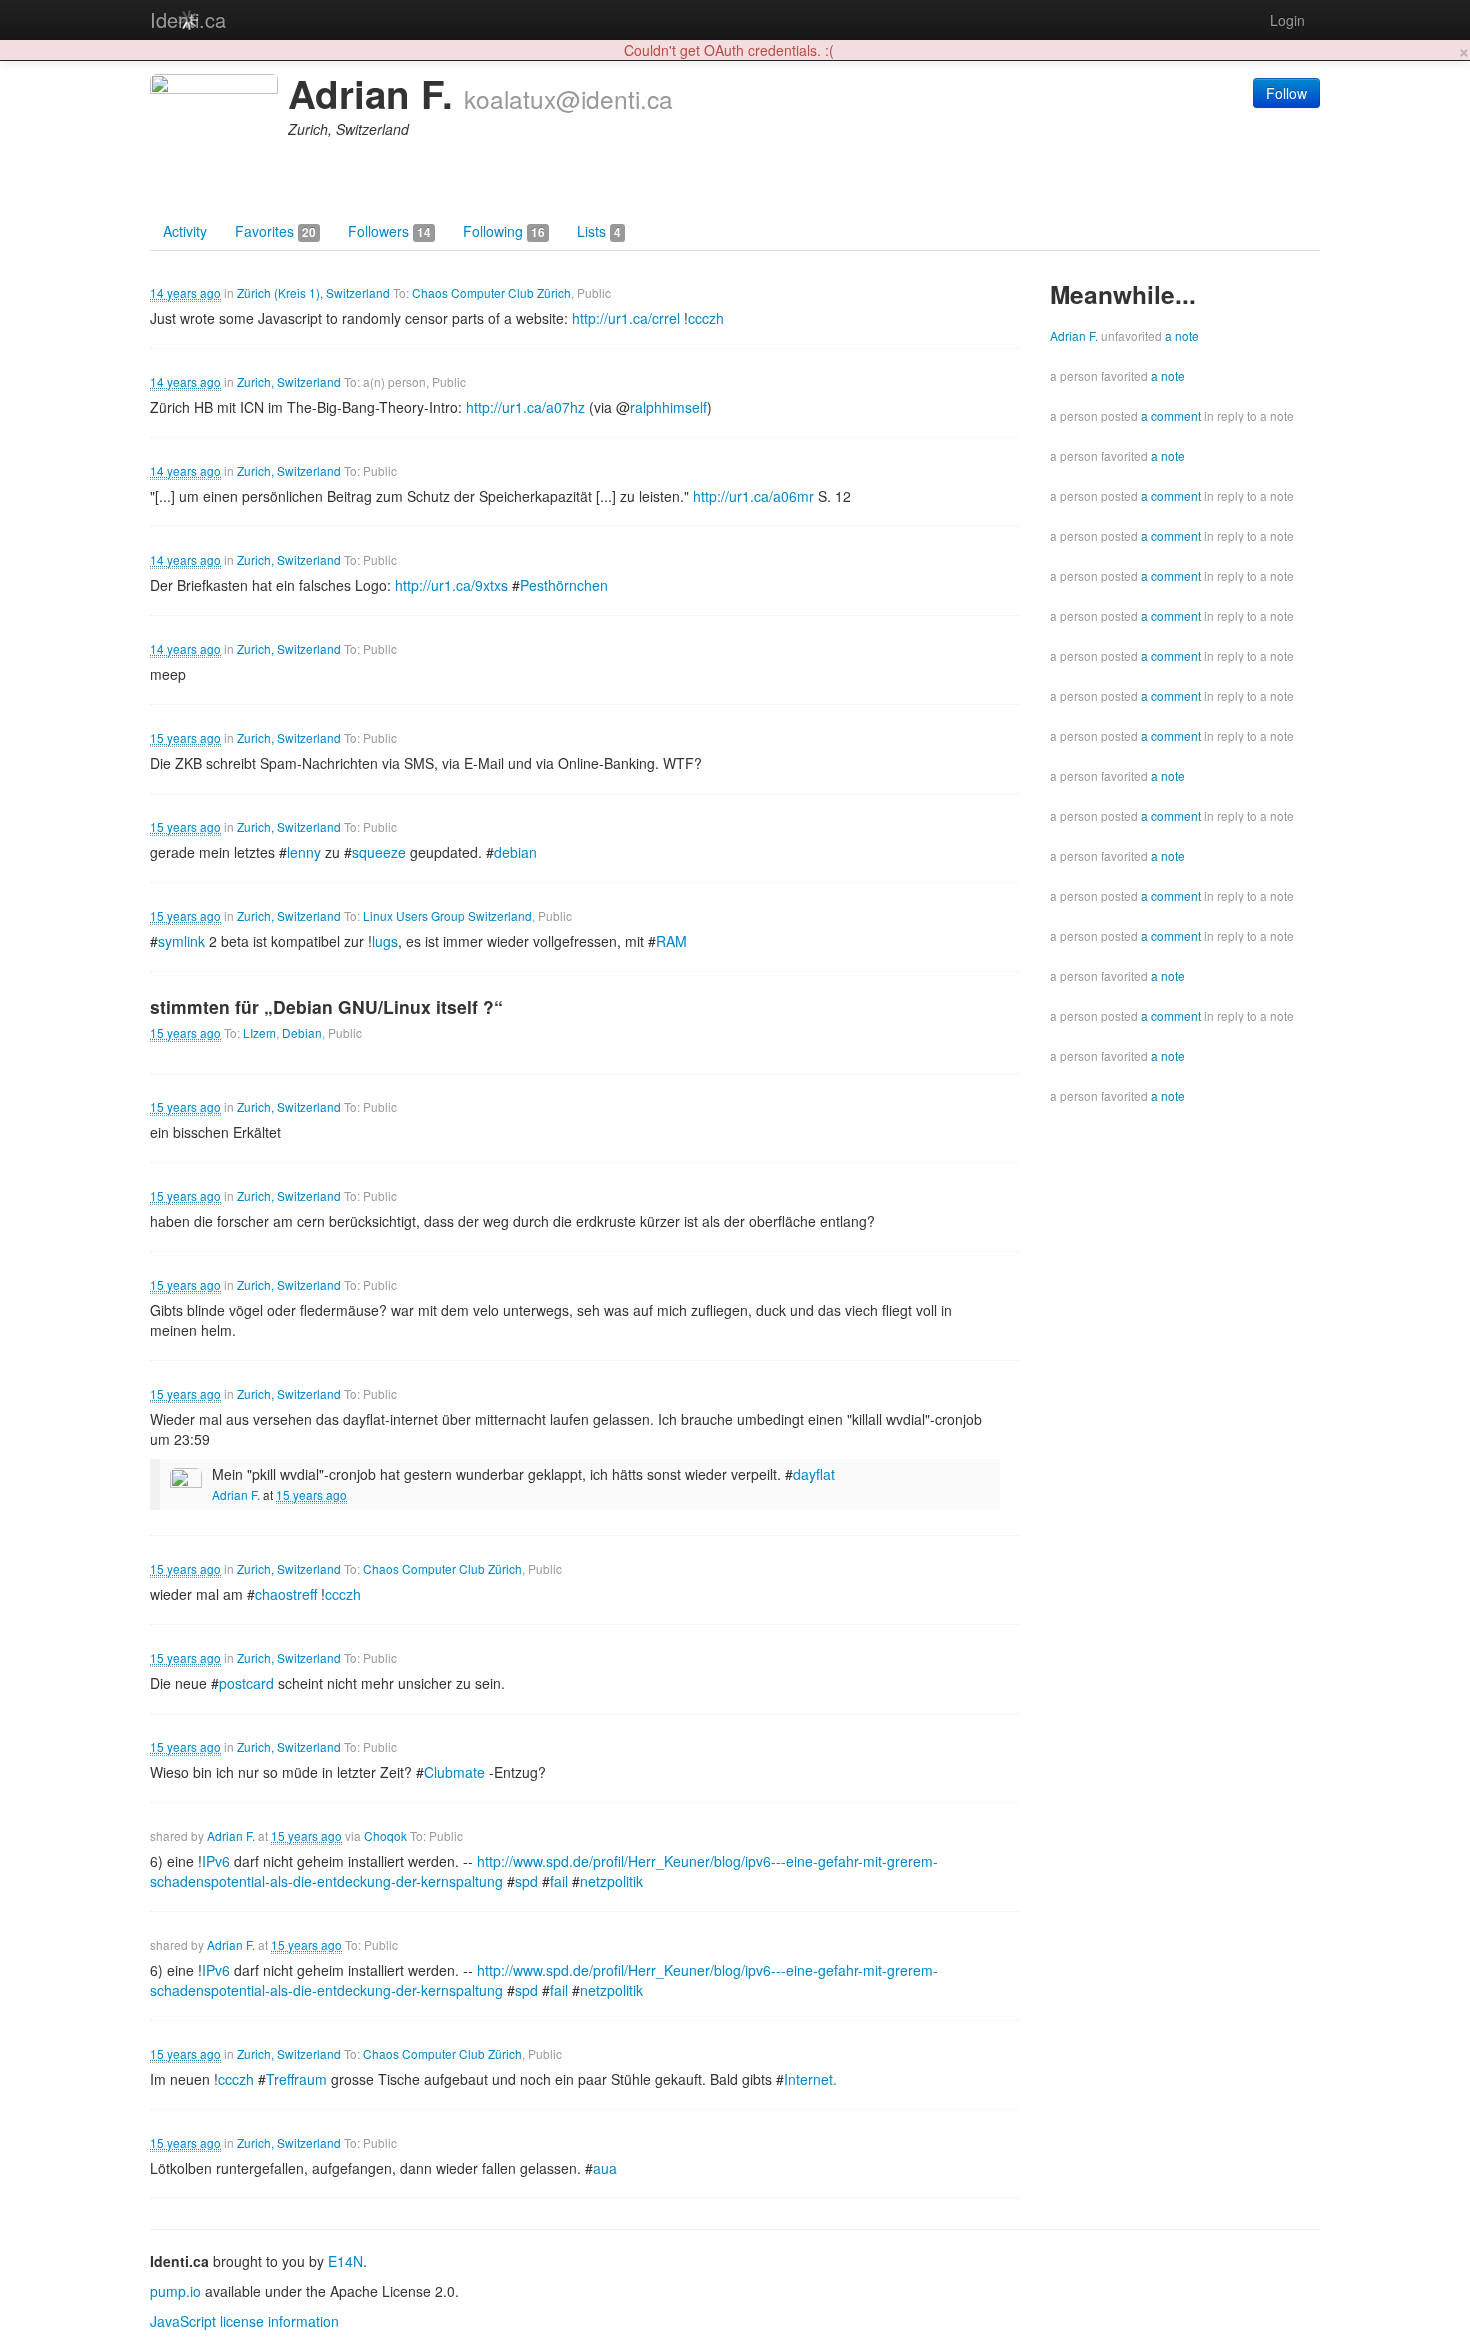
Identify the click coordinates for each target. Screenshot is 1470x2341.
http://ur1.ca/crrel (626, 318)
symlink (181, 941)
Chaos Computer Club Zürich (491, 292)
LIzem (259, 1032)
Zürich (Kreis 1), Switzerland (313, 292)
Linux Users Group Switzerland (447, 915)
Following (504, 231)
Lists (599, 231)
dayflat (814, 1474)
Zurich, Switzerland (289, 381)
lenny (304, 852)
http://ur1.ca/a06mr (753, 496)
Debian (302, 1032)
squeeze (379, 852)
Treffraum (296, 2079)
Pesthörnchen (564, 585)
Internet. (810, 2079)
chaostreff (286, 1594)
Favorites (275, 231)
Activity (185, 231)
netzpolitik (611, 1881)
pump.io (175, 2291)
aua (605, 2168)
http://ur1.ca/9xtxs (451, 585)
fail (559, 1881)
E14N (345, 2261)
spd (526, 1881)
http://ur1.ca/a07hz (525, 407)
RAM (671, 941)
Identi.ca (188, 19)
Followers (389, 231)
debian (515, 852)
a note (1182, 335)
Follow (1286, 93)
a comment (1171, 415)
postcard (246, 1683)
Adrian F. (236, 1494)
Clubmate (454, 1772)
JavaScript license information (244, 2321)
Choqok (385, 1835)
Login (1287, 20)
